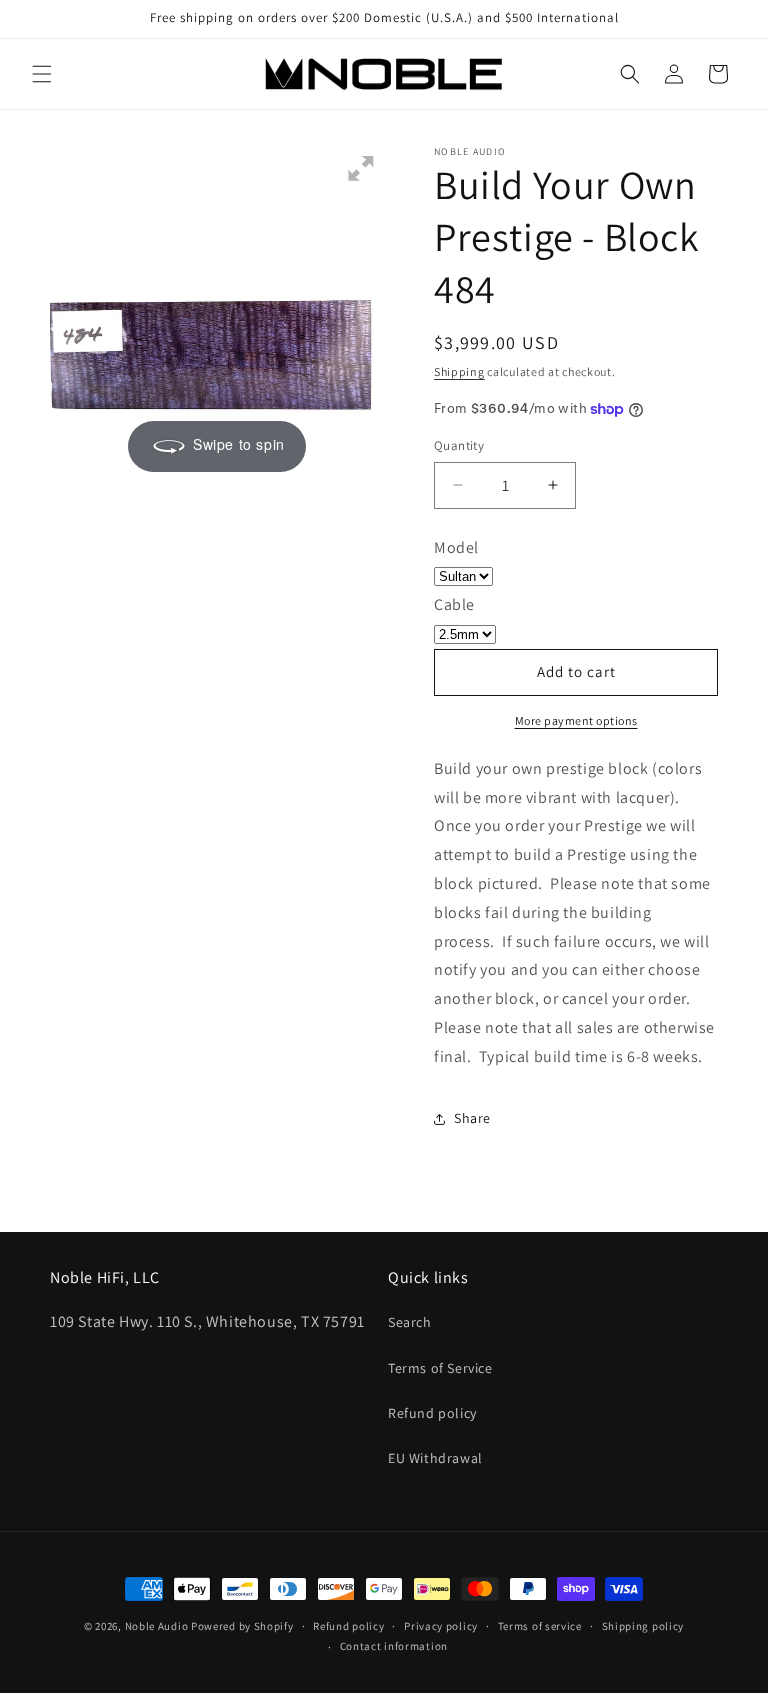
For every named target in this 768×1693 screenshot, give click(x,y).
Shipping (459, 371)
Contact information (394, 1646)
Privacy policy (441, 1626)
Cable (454, 604)
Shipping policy (643, 1626)
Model (456, 547)
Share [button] (472, 1118)
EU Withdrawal (435, 1458)
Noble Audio (157, 1626)
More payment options (576, 720)
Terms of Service (440, 1368)
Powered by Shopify (242, 1626)
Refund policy (432, 1413)
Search (410, 1322)
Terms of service (540, 1626)
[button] (42, 74)
